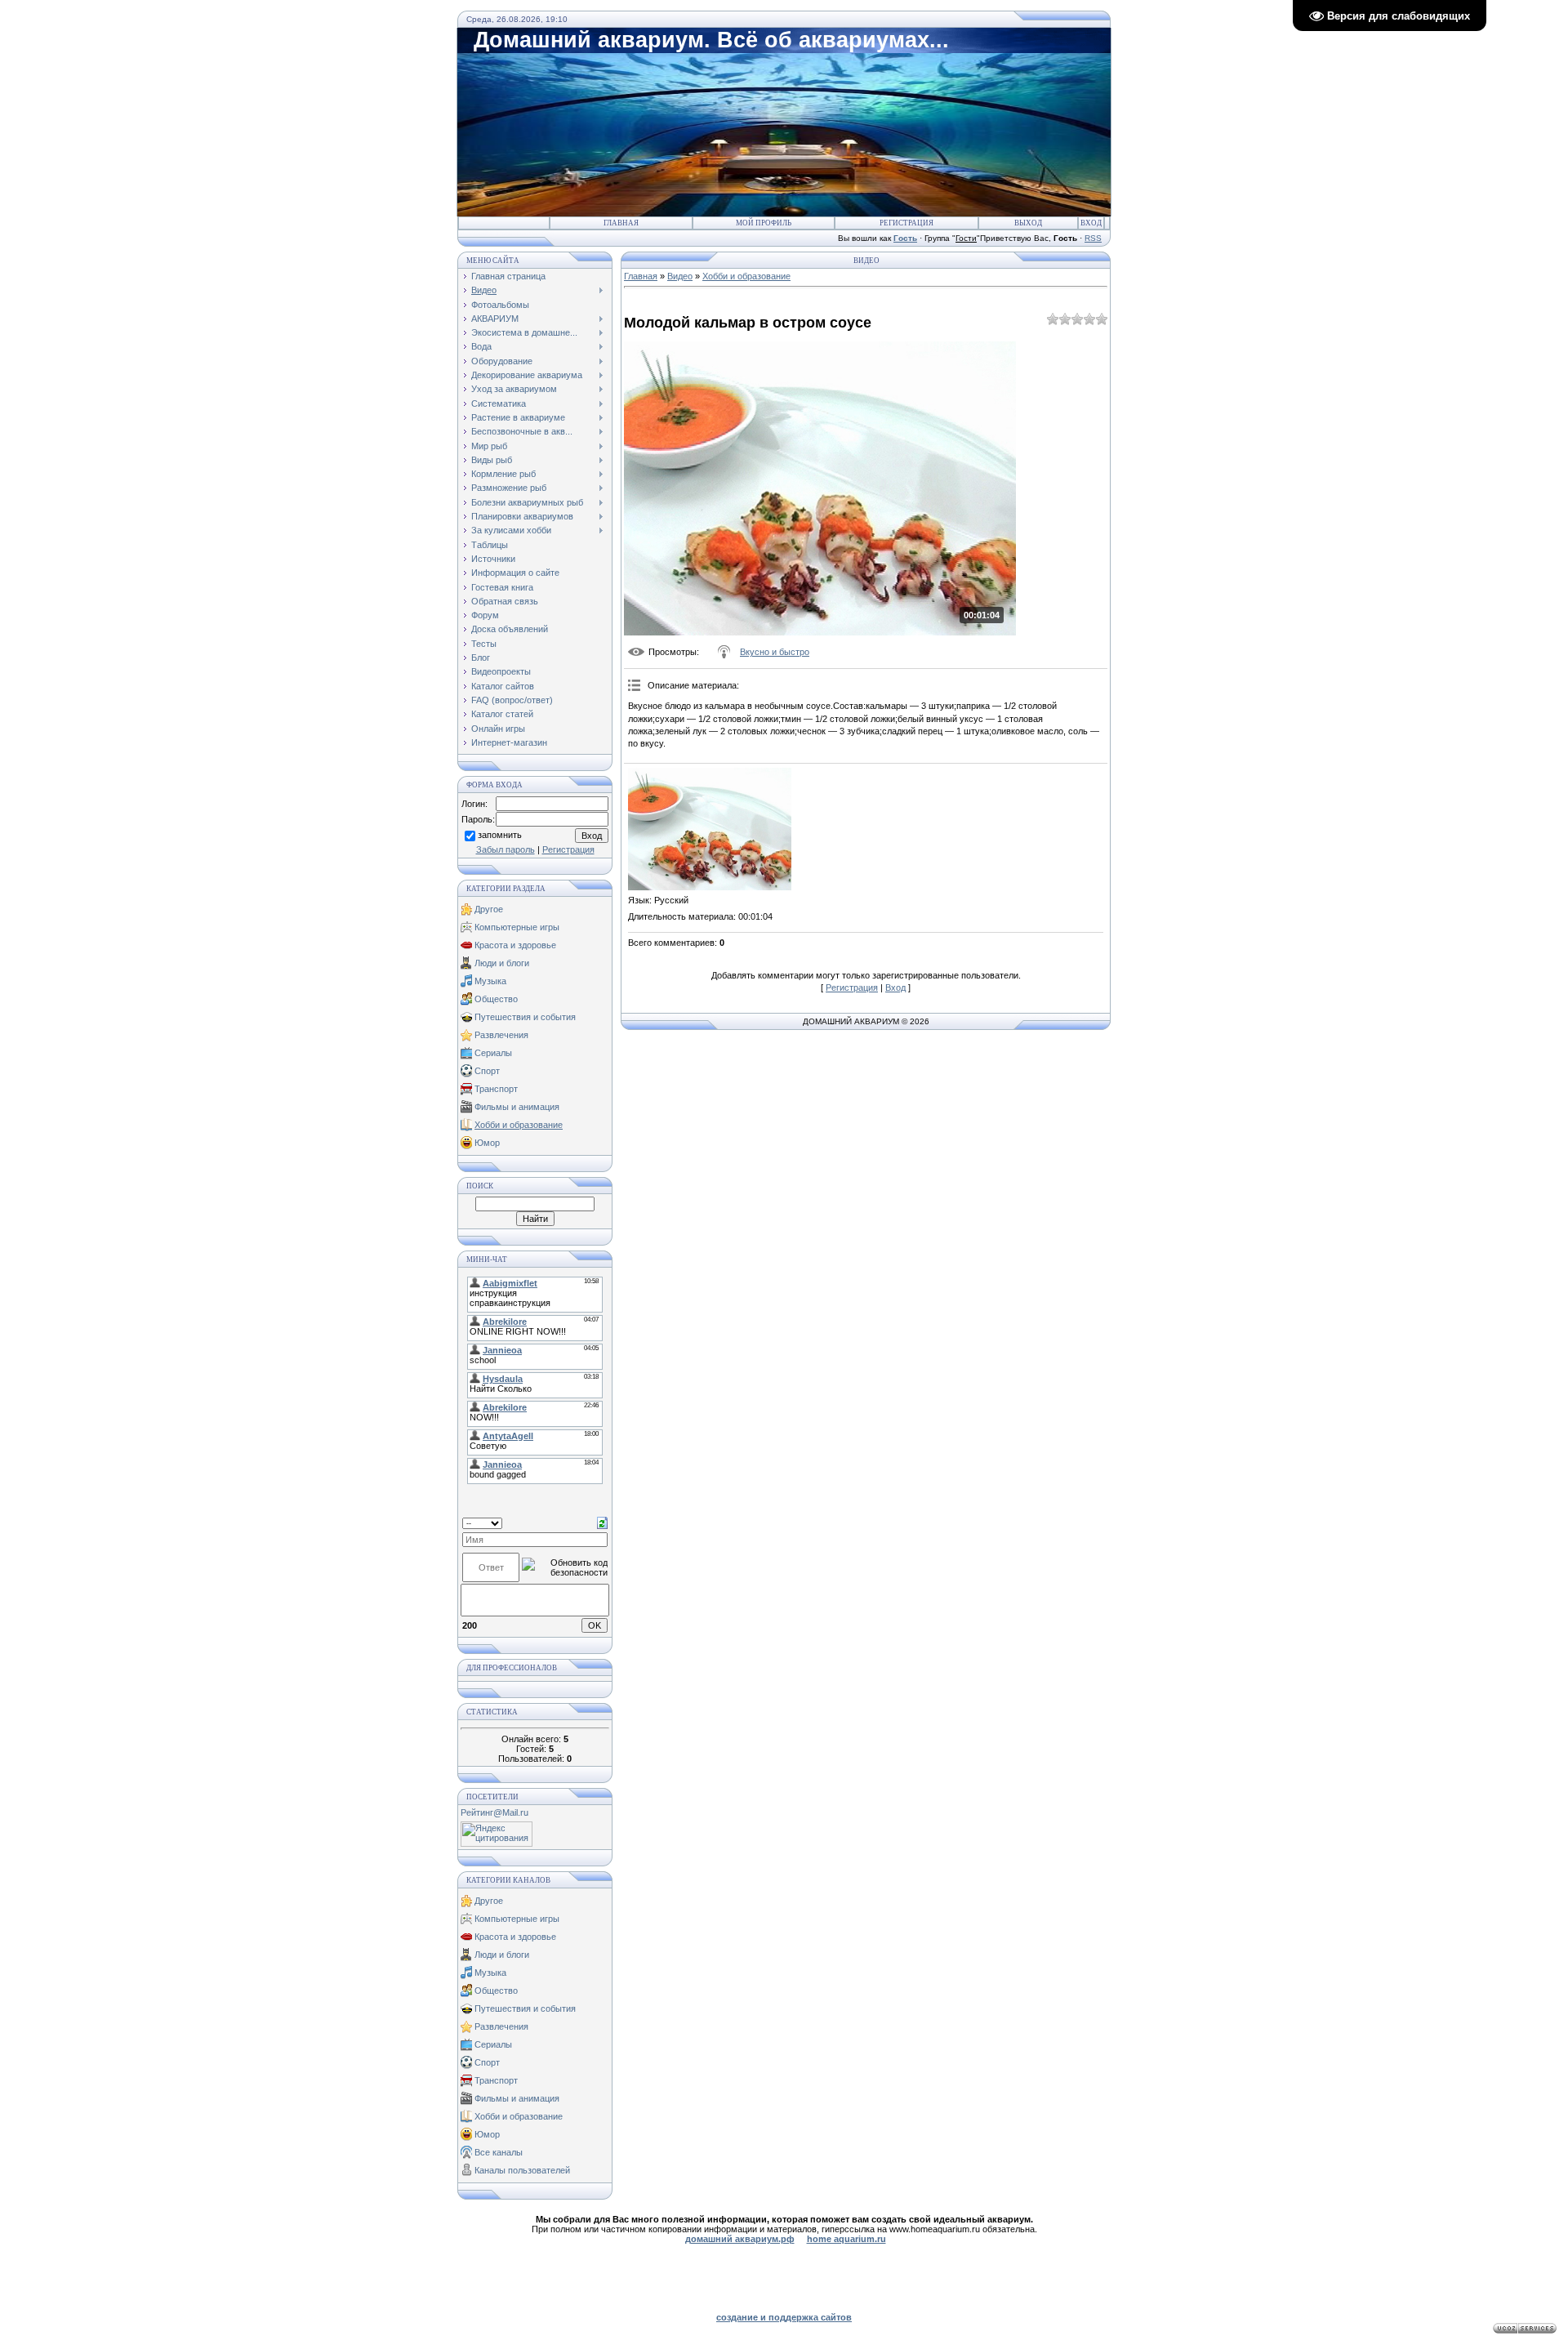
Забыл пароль (506, 849)
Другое (489, 909)
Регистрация (906, 223)
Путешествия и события (525, 1017)
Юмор (487, 1143)
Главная (621, 223)
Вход (1091, 223)
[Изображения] (710, 829)
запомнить (500, 836)
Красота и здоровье (515, 945)
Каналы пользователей (522, 2170)
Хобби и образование (519, 1125)
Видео (680, 276)
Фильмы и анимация (517, 1107)
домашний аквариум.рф (740, 2239)
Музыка (490, 981)
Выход (1028, 223)
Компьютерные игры (517, 927)
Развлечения (501, 1035)
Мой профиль (764, 223)
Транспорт (496, 1089)
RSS (1093, 238)
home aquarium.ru (846, 2239)
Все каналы (499, 2152)
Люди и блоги (502, 963)
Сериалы (493, 1053)
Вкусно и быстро (775, 652)
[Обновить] (602, 1522)
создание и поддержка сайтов (784, 2317)
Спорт (487, 1071)
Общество (496, 999)
